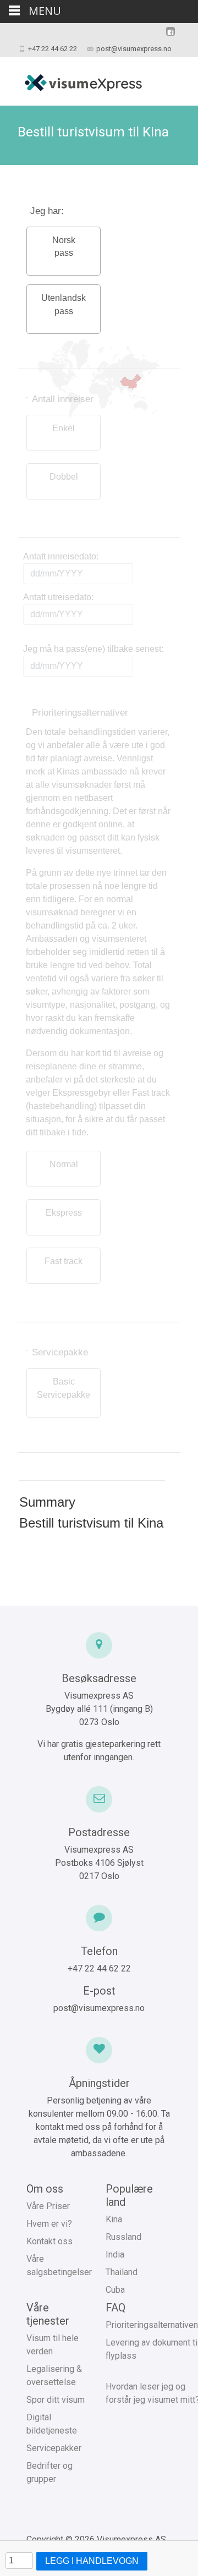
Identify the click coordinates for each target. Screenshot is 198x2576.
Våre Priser (48, 2206)
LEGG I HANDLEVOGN (92, 2561)
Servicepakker (54, 2448)
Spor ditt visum (56, 2400)
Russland (123, 2237)
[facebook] (170, 37)
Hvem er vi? (49, 2224)
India (115, 2254)
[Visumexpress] (74, 79)
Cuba (115, 2290)
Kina (114, 2219)
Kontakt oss (50, 2241)
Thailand (122, 2272)
